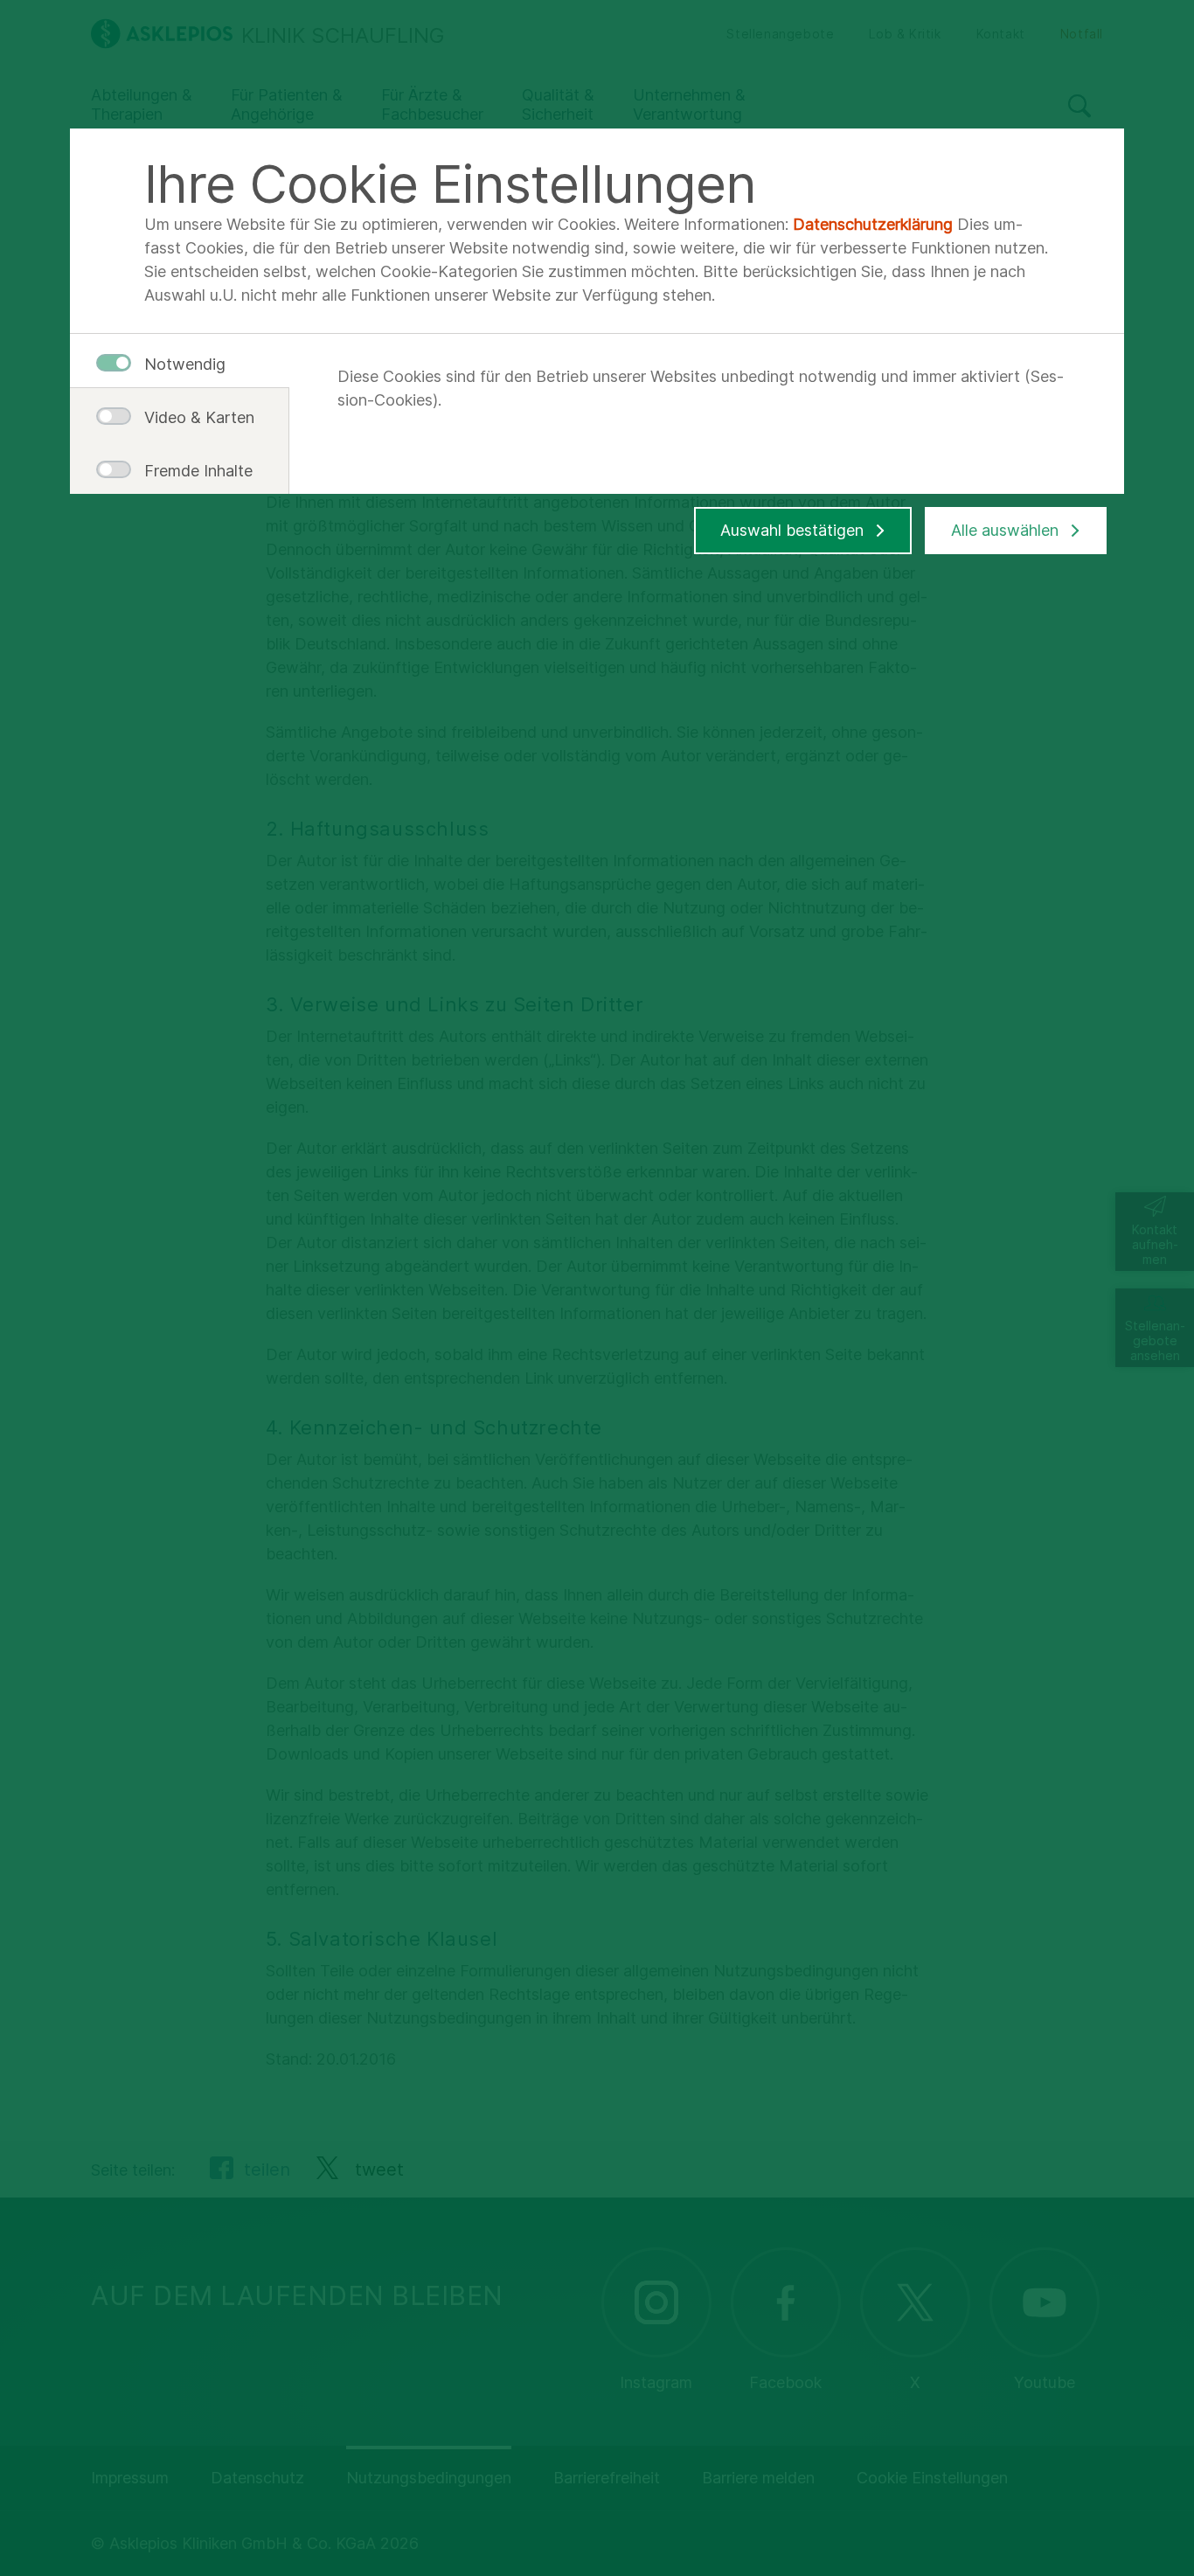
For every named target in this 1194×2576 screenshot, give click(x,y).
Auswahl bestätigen (792, 530)
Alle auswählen (1005, 530)
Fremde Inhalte (192, 471)
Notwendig (185, 364)
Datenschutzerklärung (873, 224)
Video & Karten (192, 417)
